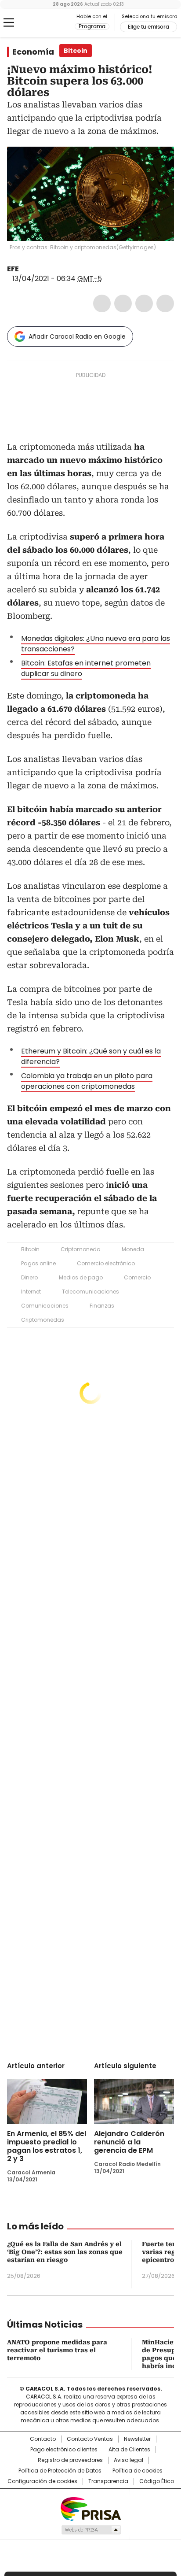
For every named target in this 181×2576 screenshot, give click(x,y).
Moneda (133, 1249)
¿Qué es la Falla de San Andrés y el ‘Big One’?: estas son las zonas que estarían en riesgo (65, 2252)
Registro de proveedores (70, 2460)
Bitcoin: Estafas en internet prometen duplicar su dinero (86, 668)
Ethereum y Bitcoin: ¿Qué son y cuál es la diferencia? (91, 1056)
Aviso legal (129, 2460)
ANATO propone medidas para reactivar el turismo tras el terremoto (57, 2350)
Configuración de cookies (42, 2481)
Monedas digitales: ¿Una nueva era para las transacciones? (96, 644)
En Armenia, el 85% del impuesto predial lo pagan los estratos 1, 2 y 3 (47, 2146)
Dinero (29, 1277)
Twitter (123, 303)
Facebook (102, 303)
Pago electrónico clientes (64, 2450)
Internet (31, 1292)
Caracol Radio (43, 23)
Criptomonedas (43, 1320)
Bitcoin (30, 1249)
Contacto (43, 2439)
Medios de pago (81, 1277)
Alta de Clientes (129, 2450)
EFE (13, 269)
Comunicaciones (45, 1306)
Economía (33, 52)
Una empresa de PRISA (90, 2508)
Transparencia (108, 2481)
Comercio (137, 1277)
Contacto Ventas (90, 2439)
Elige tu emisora (148, 27)
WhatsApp (165, 303)
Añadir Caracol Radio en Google (77, 336)
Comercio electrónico (106, 1263)
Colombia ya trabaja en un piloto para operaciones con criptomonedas (87, 1081)
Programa (92, 26)
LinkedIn (144, 303)
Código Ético (157, 2481)
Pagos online (38, 1263)
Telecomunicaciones (90, 1292)
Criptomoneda (81, 1249)
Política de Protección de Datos (60, 2471)
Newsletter (137, 2439)
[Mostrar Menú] (9, 22)
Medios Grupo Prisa (91, 2530)
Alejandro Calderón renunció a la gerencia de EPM (129, 2142)
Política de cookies (138, 2471)
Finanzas (102, 1306)
